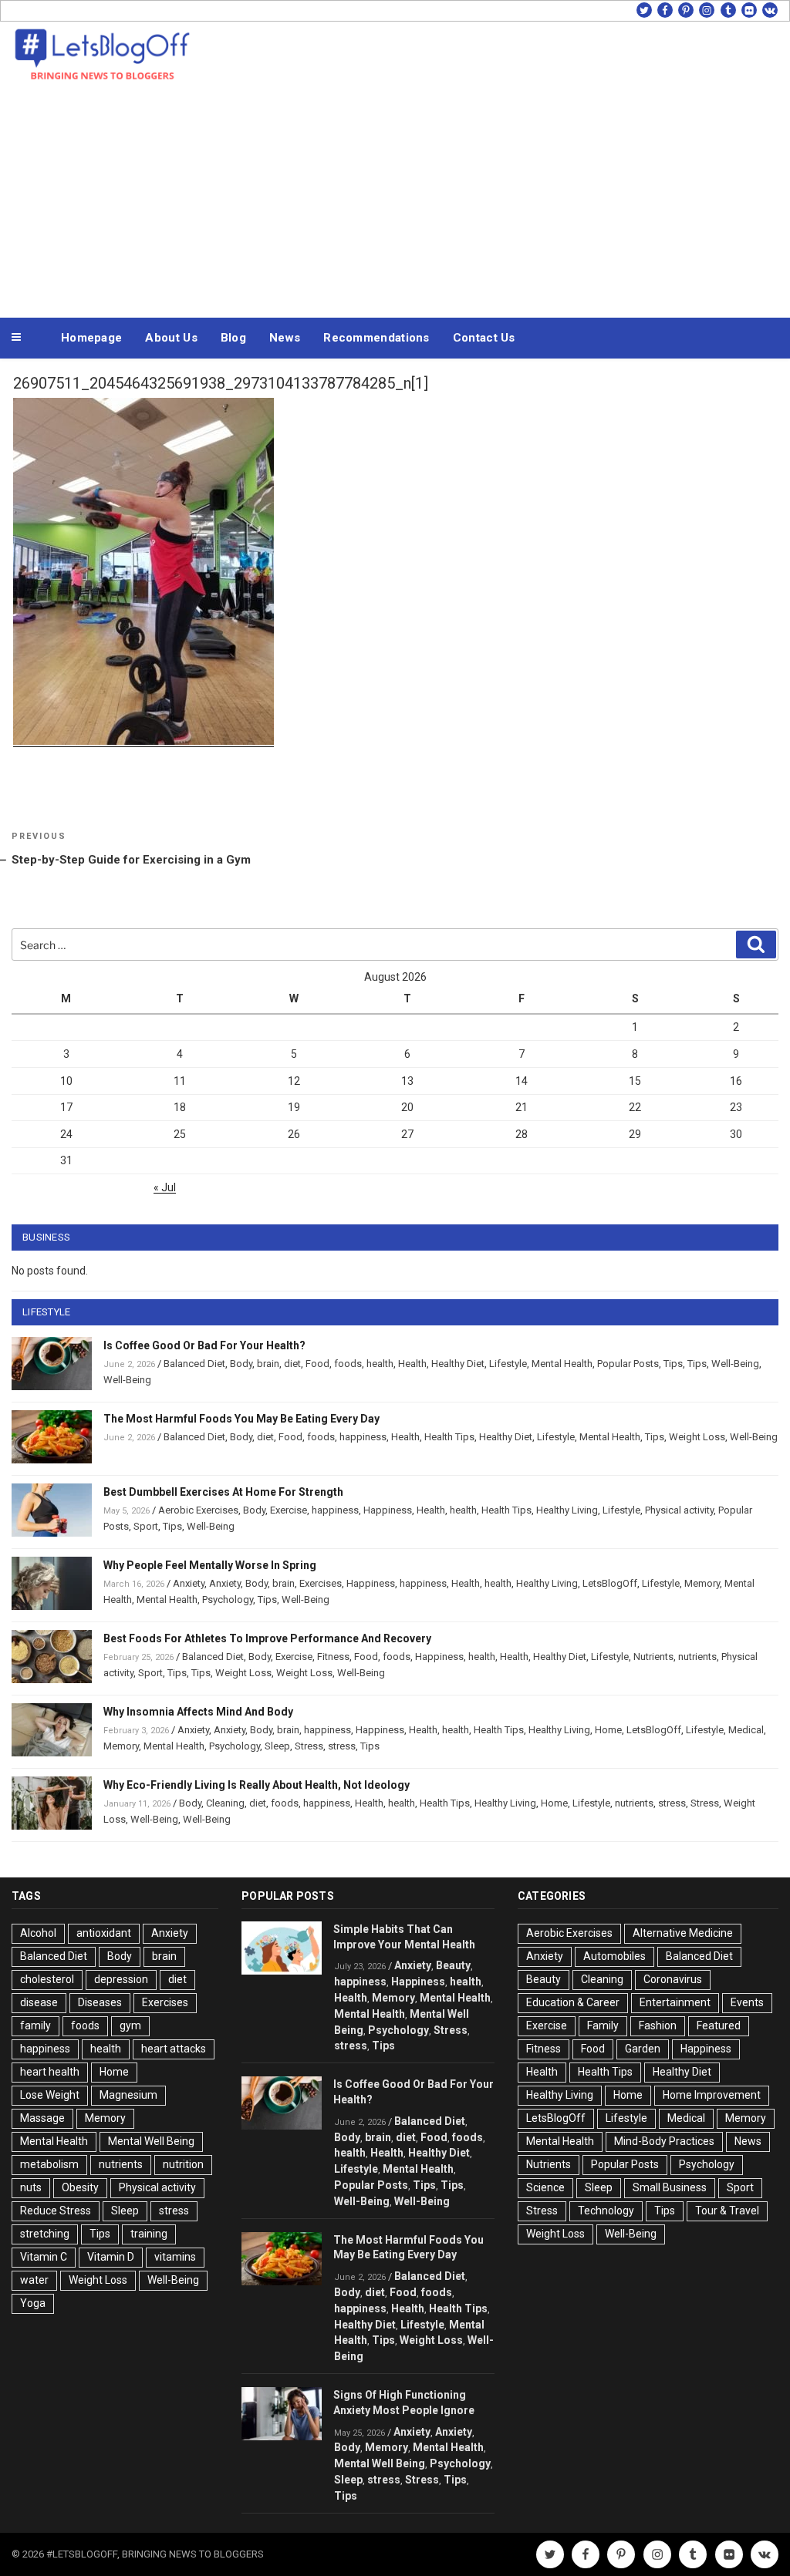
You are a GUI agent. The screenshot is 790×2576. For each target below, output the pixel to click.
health (380, 1364)
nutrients (697, 1657)
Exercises (321, 1583)
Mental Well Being (151, 2141)
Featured (719, 2025)
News (285, 338)
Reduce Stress (56, 2211)
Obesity (80, 2187)
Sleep (277, 1746)
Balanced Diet (194, 1364)
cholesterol (47, 1979)
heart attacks (174, 2049)
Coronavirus (673, 1979)
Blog (233, 338)
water (34, 2280)
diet (292, 1364)
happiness (363, 1437)
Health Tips (449, 1437)
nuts (31, 2187)
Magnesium (128, 2095)
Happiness (388, 1510)
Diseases (100, 2002)
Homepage (91, 338)
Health (412, 1364)
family (35, 2025)
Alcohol (38, 1933)
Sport (146, 1526)
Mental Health (562, 1364)
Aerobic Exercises (198, 1510)
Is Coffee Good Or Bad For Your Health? (204, 1345)
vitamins (175, 2257)
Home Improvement (712, 2095)
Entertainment (675, 2002)
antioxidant (104, 1933)
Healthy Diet (458, 1364)
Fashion (658, 2025)
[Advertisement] (395, 199)
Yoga (33, 2303)
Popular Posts (628, 1364)
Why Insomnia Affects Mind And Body (198, 1712)
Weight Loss (697, 1437)
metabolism (49, 2164)
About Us (171, 338)
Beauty (453, 1965)
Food (317, 1364)
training (149, 2234)
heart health (50, 2072)
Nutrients (653, 1657)
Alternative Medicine (683, 1933)
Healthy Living (567, 1510)
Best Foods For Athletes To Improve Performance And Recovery (267, 1638)
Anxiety (189, 1583)
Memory (702, 1583)
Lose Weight (50, 2095)
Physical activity (679, 1510)
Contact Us (484, 338)
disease (39, 2002)
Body (241, 1364)
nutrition (183, 2164)
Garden (643, 2049)
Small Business (670, 2187)
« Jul (165, 1187)
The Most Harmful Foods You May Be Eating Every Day (241, 1419)
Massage (42, 2118)
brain (268, 1364)
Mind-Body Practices (664, 2141)
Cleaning (225, 1803)
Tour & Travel (727, 2211)
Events (747, 2002)
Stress (309, 1746)
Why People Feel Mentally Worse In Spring (210, 1565)
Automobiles (614, 1956)
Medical (746, 1730)
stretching (45, 2234)
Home (608, 1730)
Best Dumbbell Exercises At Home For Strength (223, 1492)
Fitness (333, 1657)
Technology (606, 2211)
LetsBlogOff (610, 1583)
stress (342, 1746)
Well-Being (735, 1364)
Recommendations (376, 338)
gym (130, 2025)
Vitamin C (44, 2257)
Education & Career (573, 2002)
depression (121, 1979)
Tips (673, 1364)
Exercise (289, 1510)
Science (545, 2187)
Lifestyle (508, 1364)
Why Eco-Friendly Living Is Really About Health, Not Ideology (257, 1785)
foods (348, 1364)
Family (603, 2025)
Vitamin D (111, 2257)
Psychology (228, 1599)
